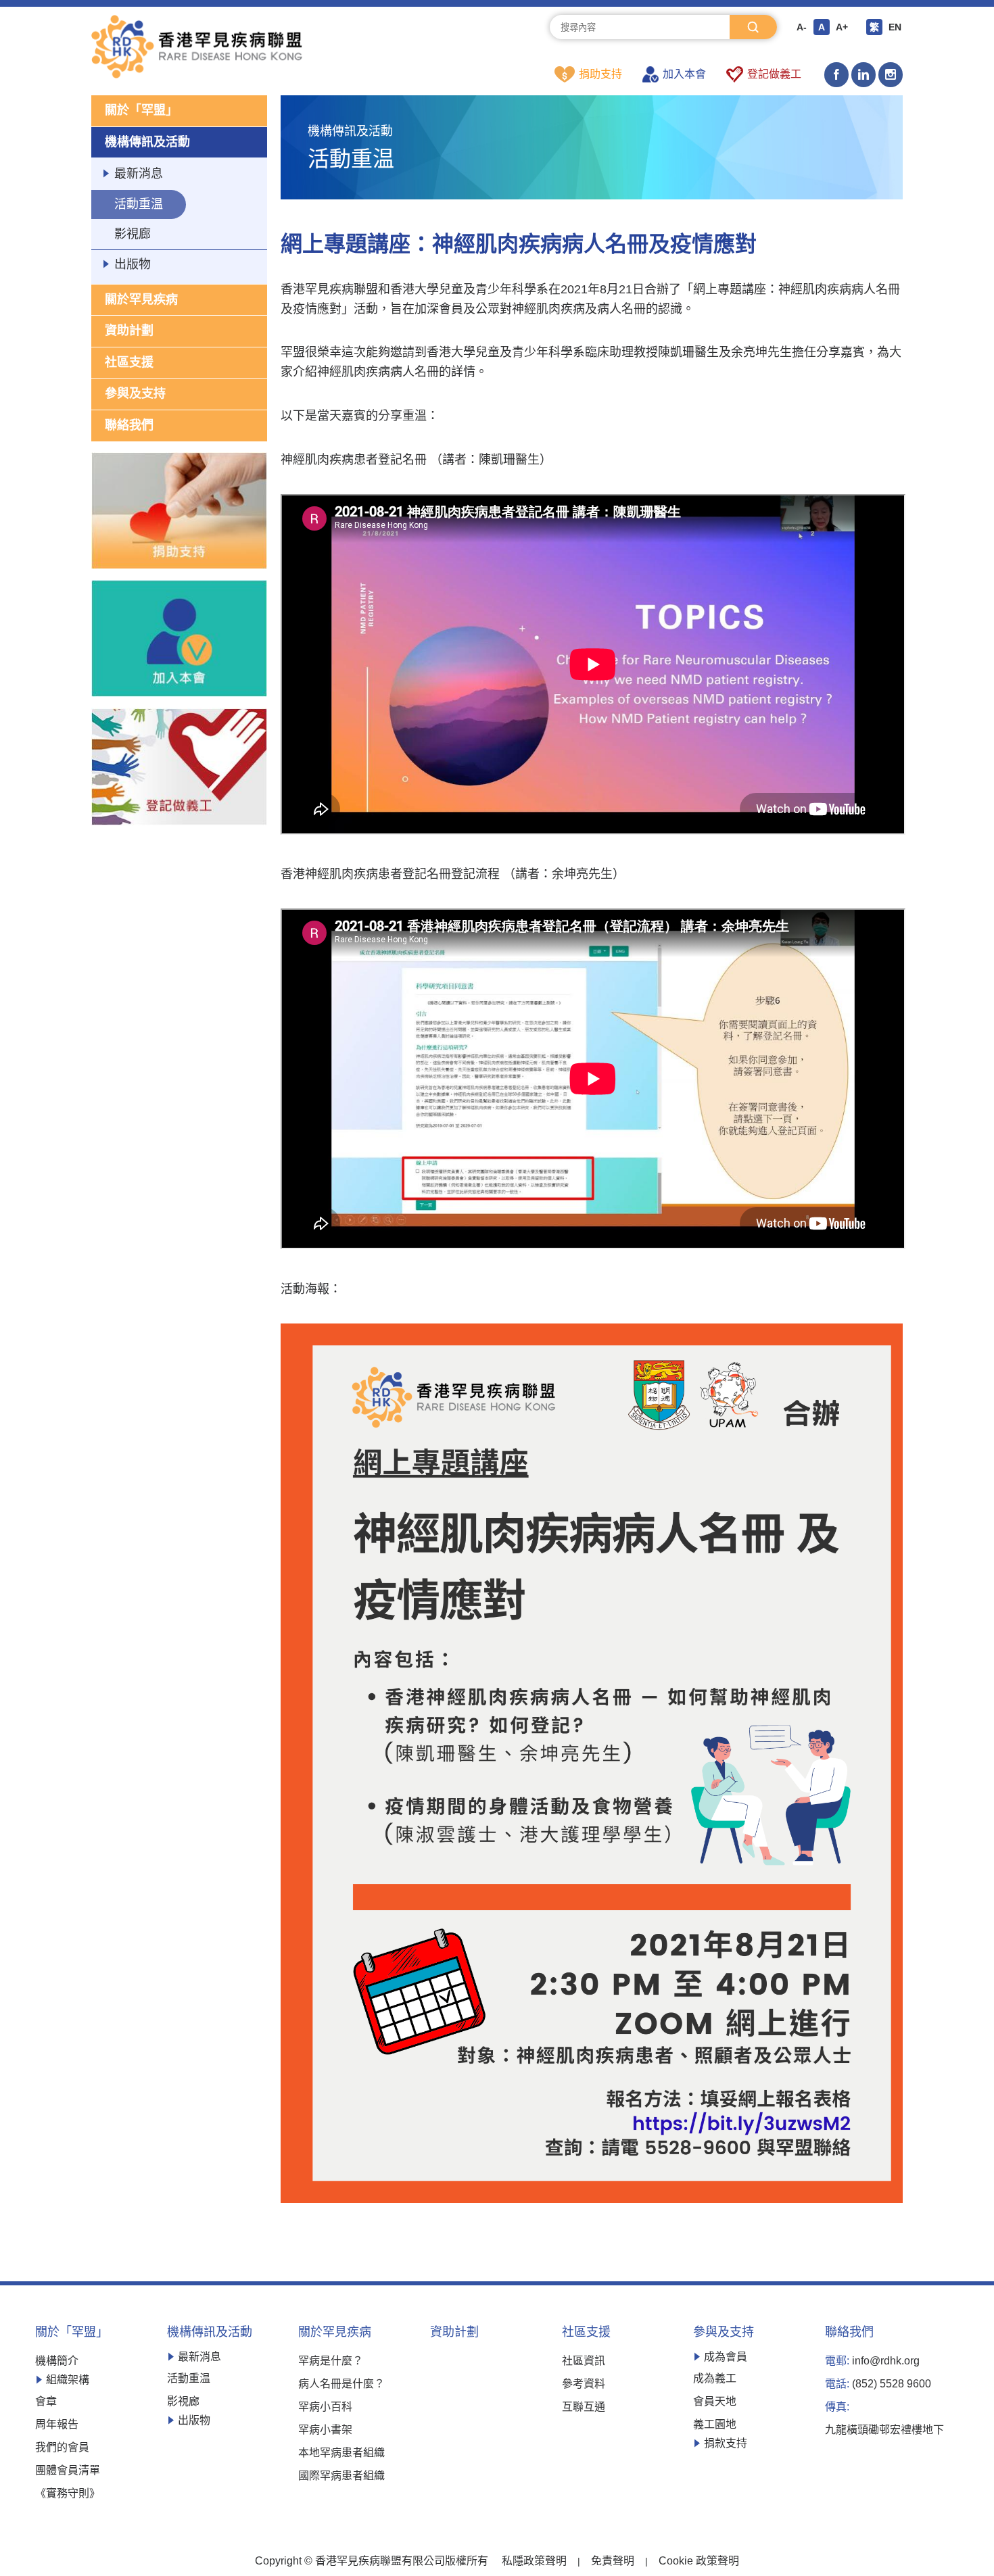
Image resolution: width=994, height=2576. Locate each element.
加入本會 (684, 74)
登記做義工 (774, 74)
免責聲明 (613, 2561)
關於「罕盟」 (141, 110)
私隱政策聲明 (534, 2561)
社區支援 (129, 362)
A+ (842, 27)
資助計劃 (129, 331)
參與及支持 (135, 393)
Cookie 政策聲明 (699, 2561)
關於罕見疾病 (141, 299)
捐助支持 (600, 74)
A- (802, 27)
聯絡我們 (129, 425)
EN (895, 27)
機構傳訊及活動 (147, 142)
